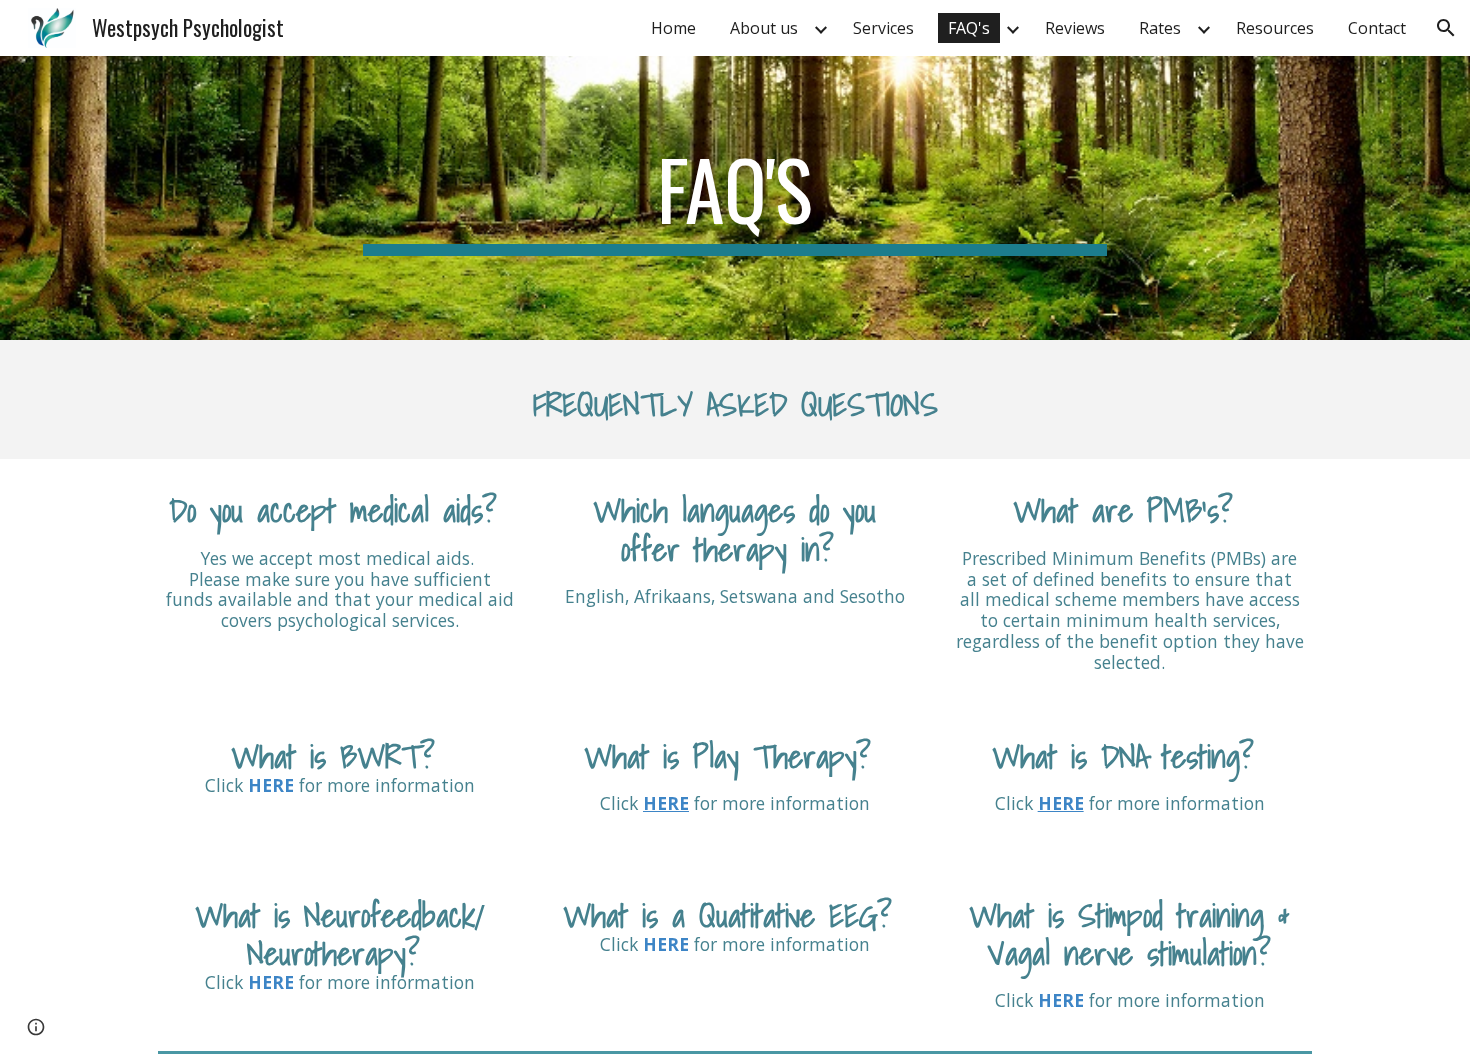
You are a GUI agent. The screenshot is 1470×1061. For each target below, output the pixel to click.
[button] (1446, 28)
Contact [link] (1377, 28)
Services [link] (883, 28)
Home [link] (673, 28)
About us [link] (764, 28)
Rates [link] (1160, 28)
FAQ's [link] (969, 28)
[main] (735, 198)
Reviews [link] (1075, 28)
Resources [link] (1275, 28)
